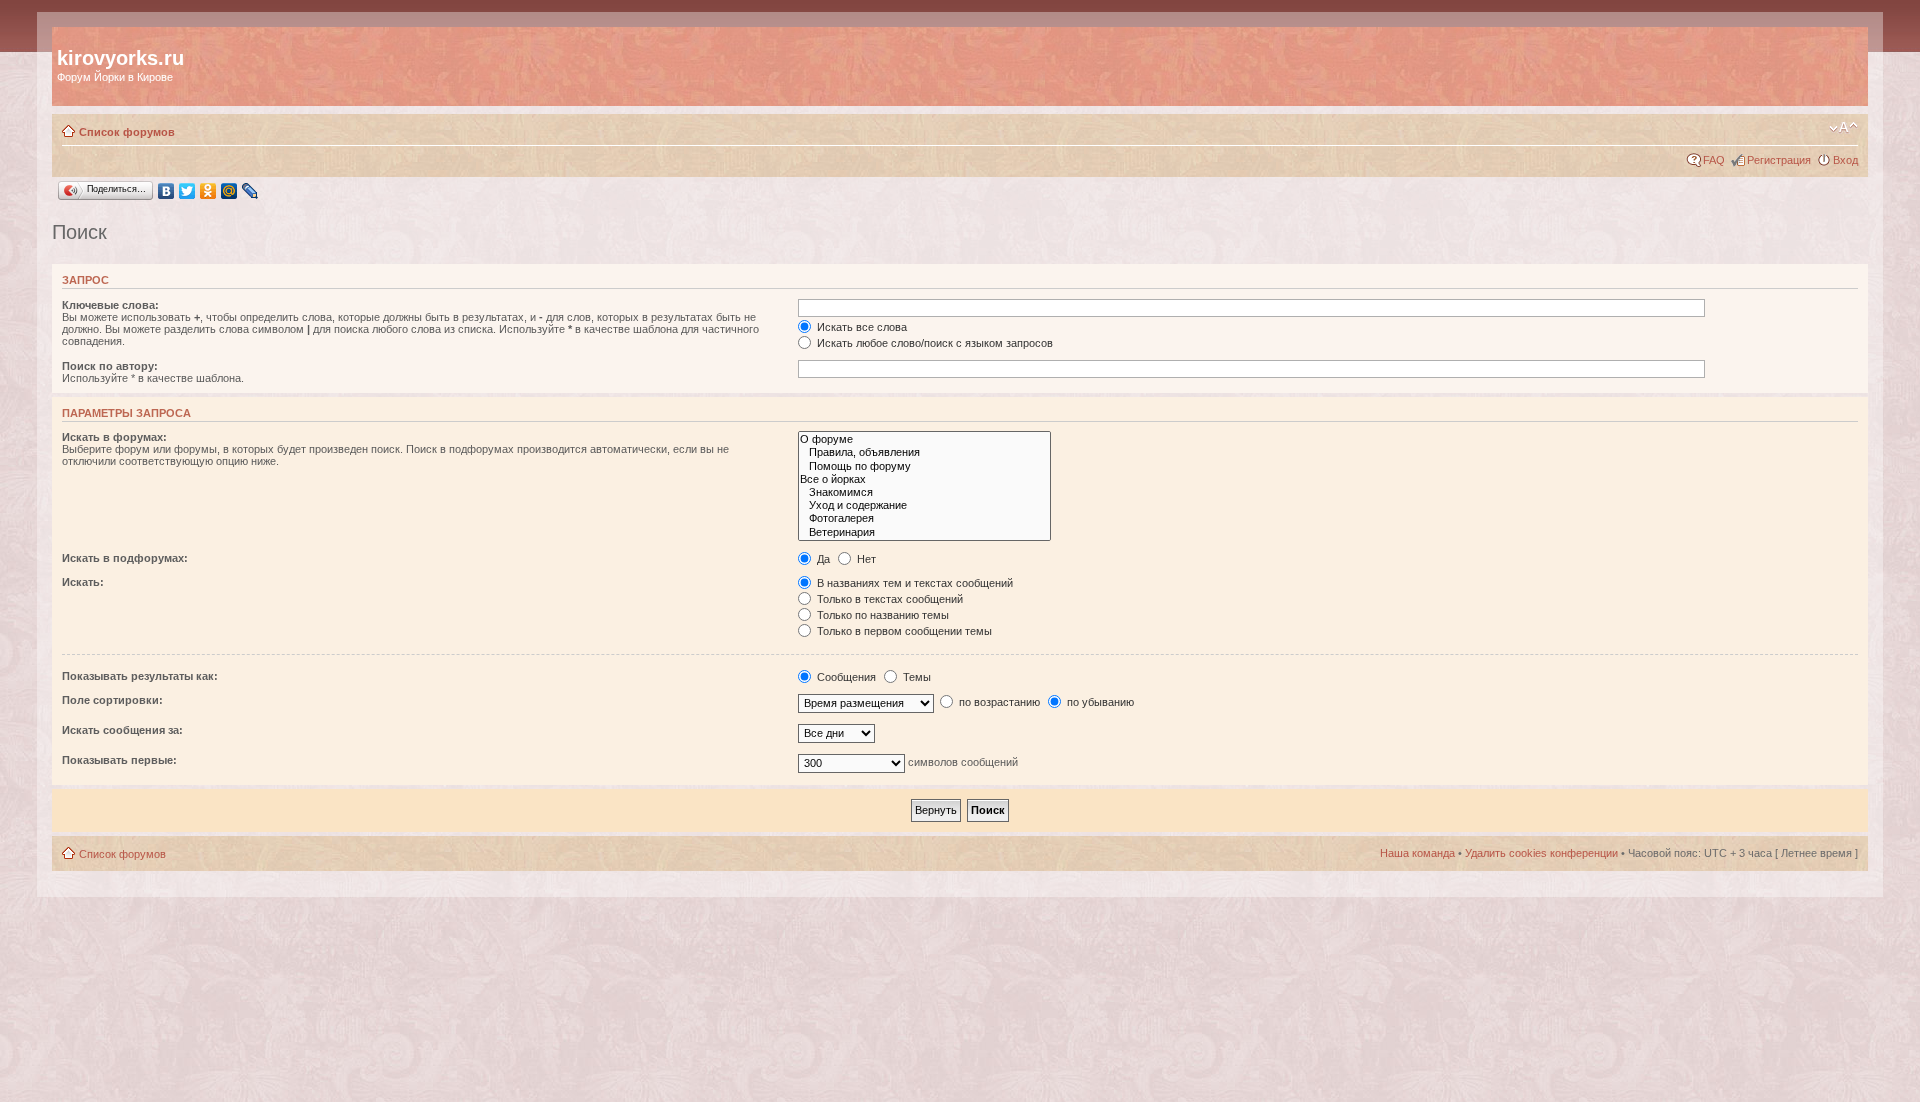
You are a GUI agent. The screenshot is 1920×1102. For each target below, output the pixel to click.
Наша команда (1417, 853)
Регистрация (1779, 160)
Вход (1845, 160)
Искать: (83, 582)
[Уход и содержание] (924, 505)
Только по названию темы (881, 615)
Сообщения (845, 677)
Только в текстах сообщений (888, 599)
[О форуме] (924, 439)
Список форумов (127, 132)
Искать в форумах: (114, 437)
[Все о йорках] (924, 479)
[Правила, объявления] (924, 452)
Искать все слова (860, 327)
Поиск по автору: (110, 366)
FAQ (1714, 160)
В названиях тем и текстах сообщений (913, 583)
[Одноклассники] (208, 191)
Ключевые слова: (110, 305)
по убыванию (1099, 702)
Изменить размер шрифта (1843, 128)
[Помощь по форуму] (924, 466)
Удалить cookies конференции (1541, 853)
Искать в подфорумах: (125, 558)
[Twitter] (187, 191)
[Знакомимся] (924, 492)
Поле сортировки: (112, 700)
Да (822, 559)
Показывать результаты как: (140, 676)
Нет (865, 559)
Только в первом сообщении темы (903, 631)
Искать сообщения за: (122, 730)
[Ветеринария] (924, 532)
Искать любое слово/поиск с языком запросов (933, 343)
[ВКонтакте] (166, 191)
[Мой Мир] (229, 191)
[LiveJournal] (250, 191)
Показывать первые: (119, 760)
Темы (915, 677)
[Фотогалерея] (924, 518)
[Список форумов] (68, 37)
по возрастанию (998, 702)
